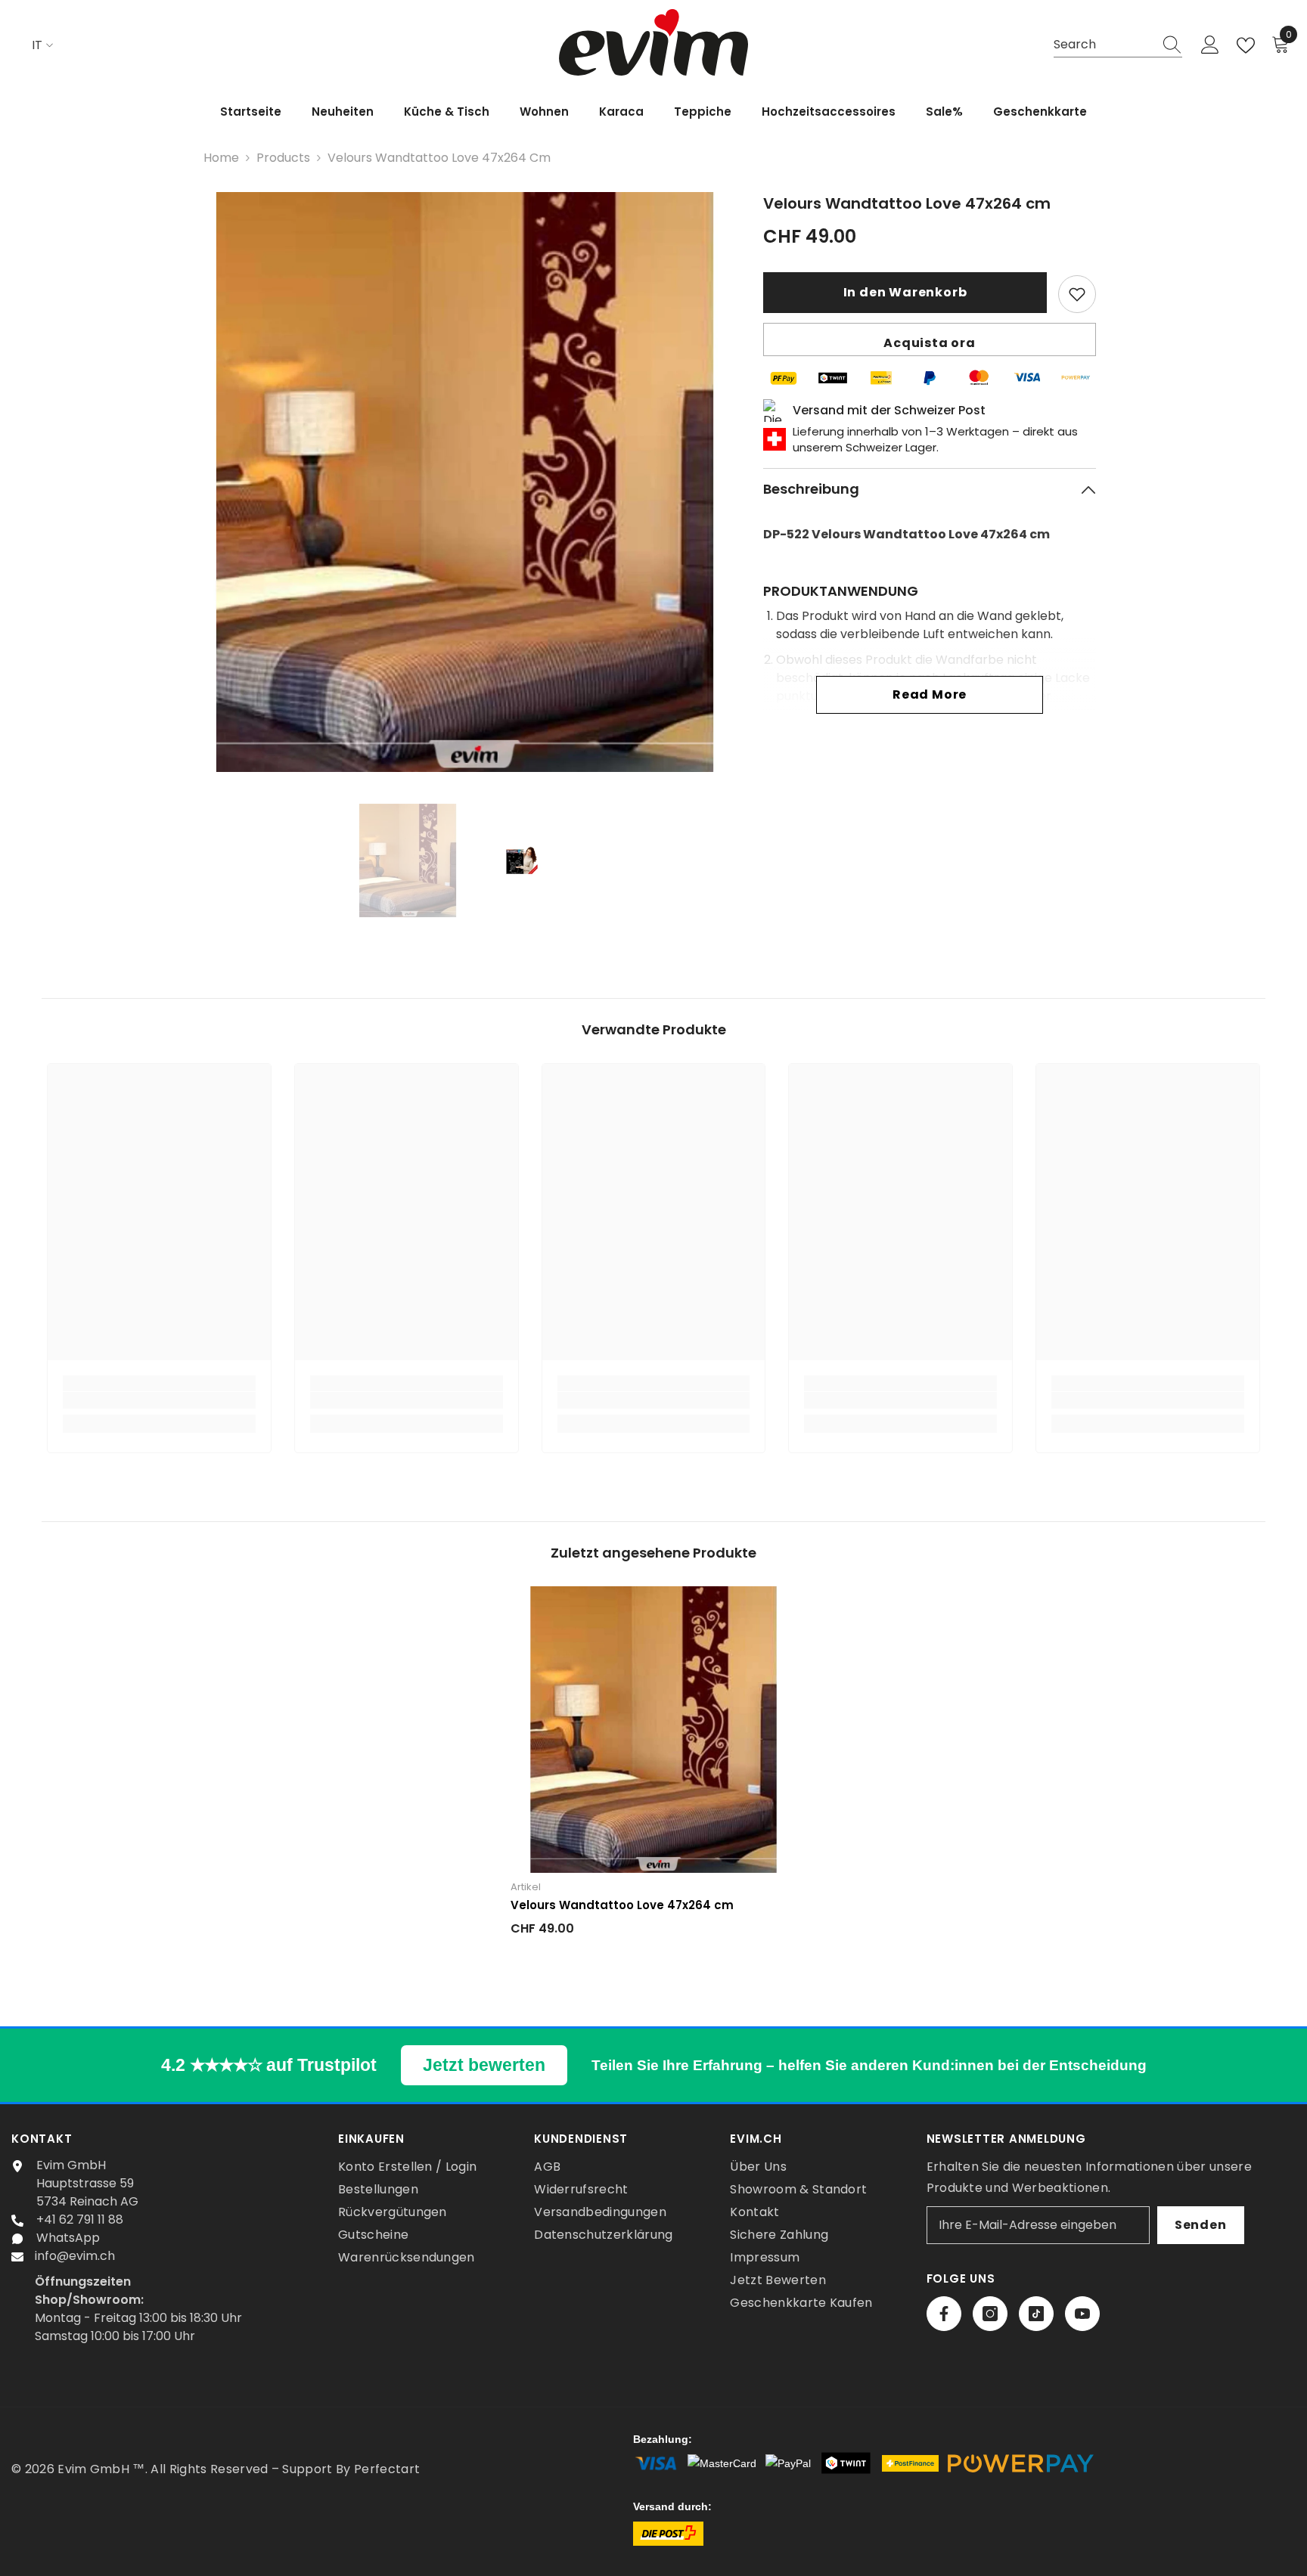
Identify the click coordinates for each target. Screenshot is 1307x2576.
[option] (465, 482)
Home (221, 158)
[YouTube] (1082, 2314)
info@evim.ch (75, 2256)
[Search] (1118, 45)
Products (283, 158)
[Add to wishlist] (1077, 294)
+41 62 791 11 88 (80, 2220)
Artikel (526, 1887)
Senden (1201, 2225)
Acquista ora (930, 343)
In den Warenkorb (905, 292)
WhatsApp (68, 2238)
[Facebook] (944, 2314)
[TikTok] (1036, 2314)
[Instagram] (990, 2314)
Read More (930, 694)
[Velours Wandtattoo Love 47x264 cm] (654, 1730)
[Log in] (1210, 45)
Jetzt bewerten (484, 2065)
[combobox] (1104, 45)
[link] (159, 1400)
